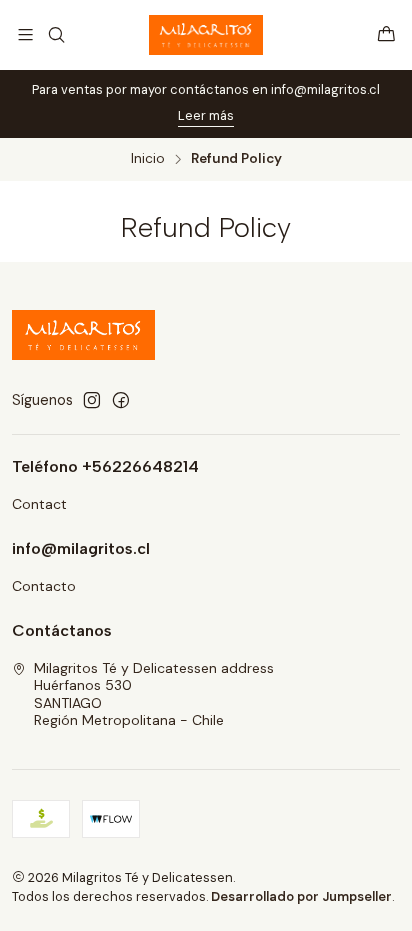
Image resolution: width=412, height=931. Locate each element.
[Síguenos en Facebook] (121, 400)
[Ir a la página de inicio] (206, 35)
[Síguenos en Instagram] (92, 400)
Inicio (148, 159)
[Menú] (25, 34)
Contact (39, 504)
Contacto (44, 586)
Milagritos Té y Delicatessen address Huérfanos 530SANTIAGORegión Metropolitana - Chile (154, 694)
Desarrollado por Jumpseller (301, 896)
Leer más (206, 115)
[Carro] (386, 34)
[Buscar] (55, 34)
